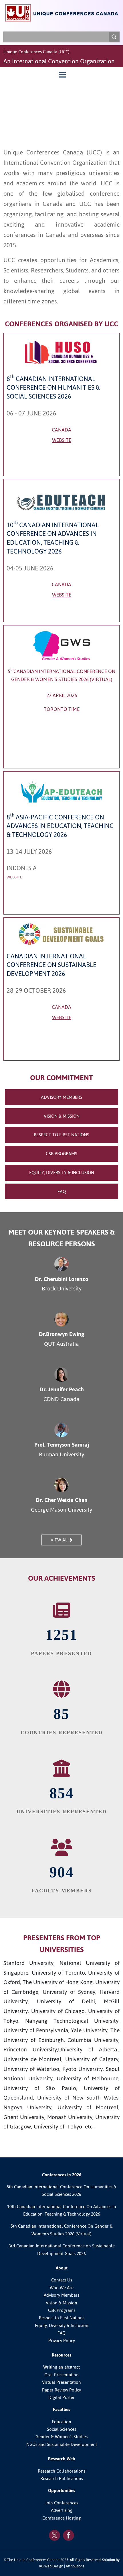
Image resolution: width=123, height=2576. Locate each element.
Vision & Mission (61, 2303)
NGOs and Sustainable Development (62, 2444)
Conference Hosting (61, 2518)
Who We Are (62, 2288)
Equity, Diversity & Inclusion (62, 2326)
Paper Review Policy (61, 2390)
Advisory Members (61, 2295)
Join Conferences (61, 2503)
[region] (61, 107)
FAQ (61, 2333)
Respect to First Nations (62, 2318)
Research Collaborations (61, 2471)
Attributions (75, 2566)
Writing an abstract (61, 2367)
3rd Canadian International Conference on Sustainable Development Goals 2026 (62, 2250)
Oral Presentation (61, 2375)
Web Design (54, 2566)
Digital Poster (61, 2398)
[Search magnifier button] (114, 37)
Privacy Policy (62, 2341)
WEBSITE (62, 440)
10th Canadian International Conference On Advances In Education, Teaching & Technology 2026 (62, 2210)
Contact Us (62, 2280)
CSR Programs (62, 2310)
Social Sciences (61, 2429)
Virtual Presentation (61, 2382)
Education (61, 2422)
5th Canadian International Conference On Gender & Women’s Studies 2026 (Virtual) (62, 2230)
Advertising (62, 2510)
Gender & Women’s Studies (61, 2437)
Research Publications (62, 2479)
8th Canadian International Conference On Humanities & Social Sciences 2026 (61, 2191)
